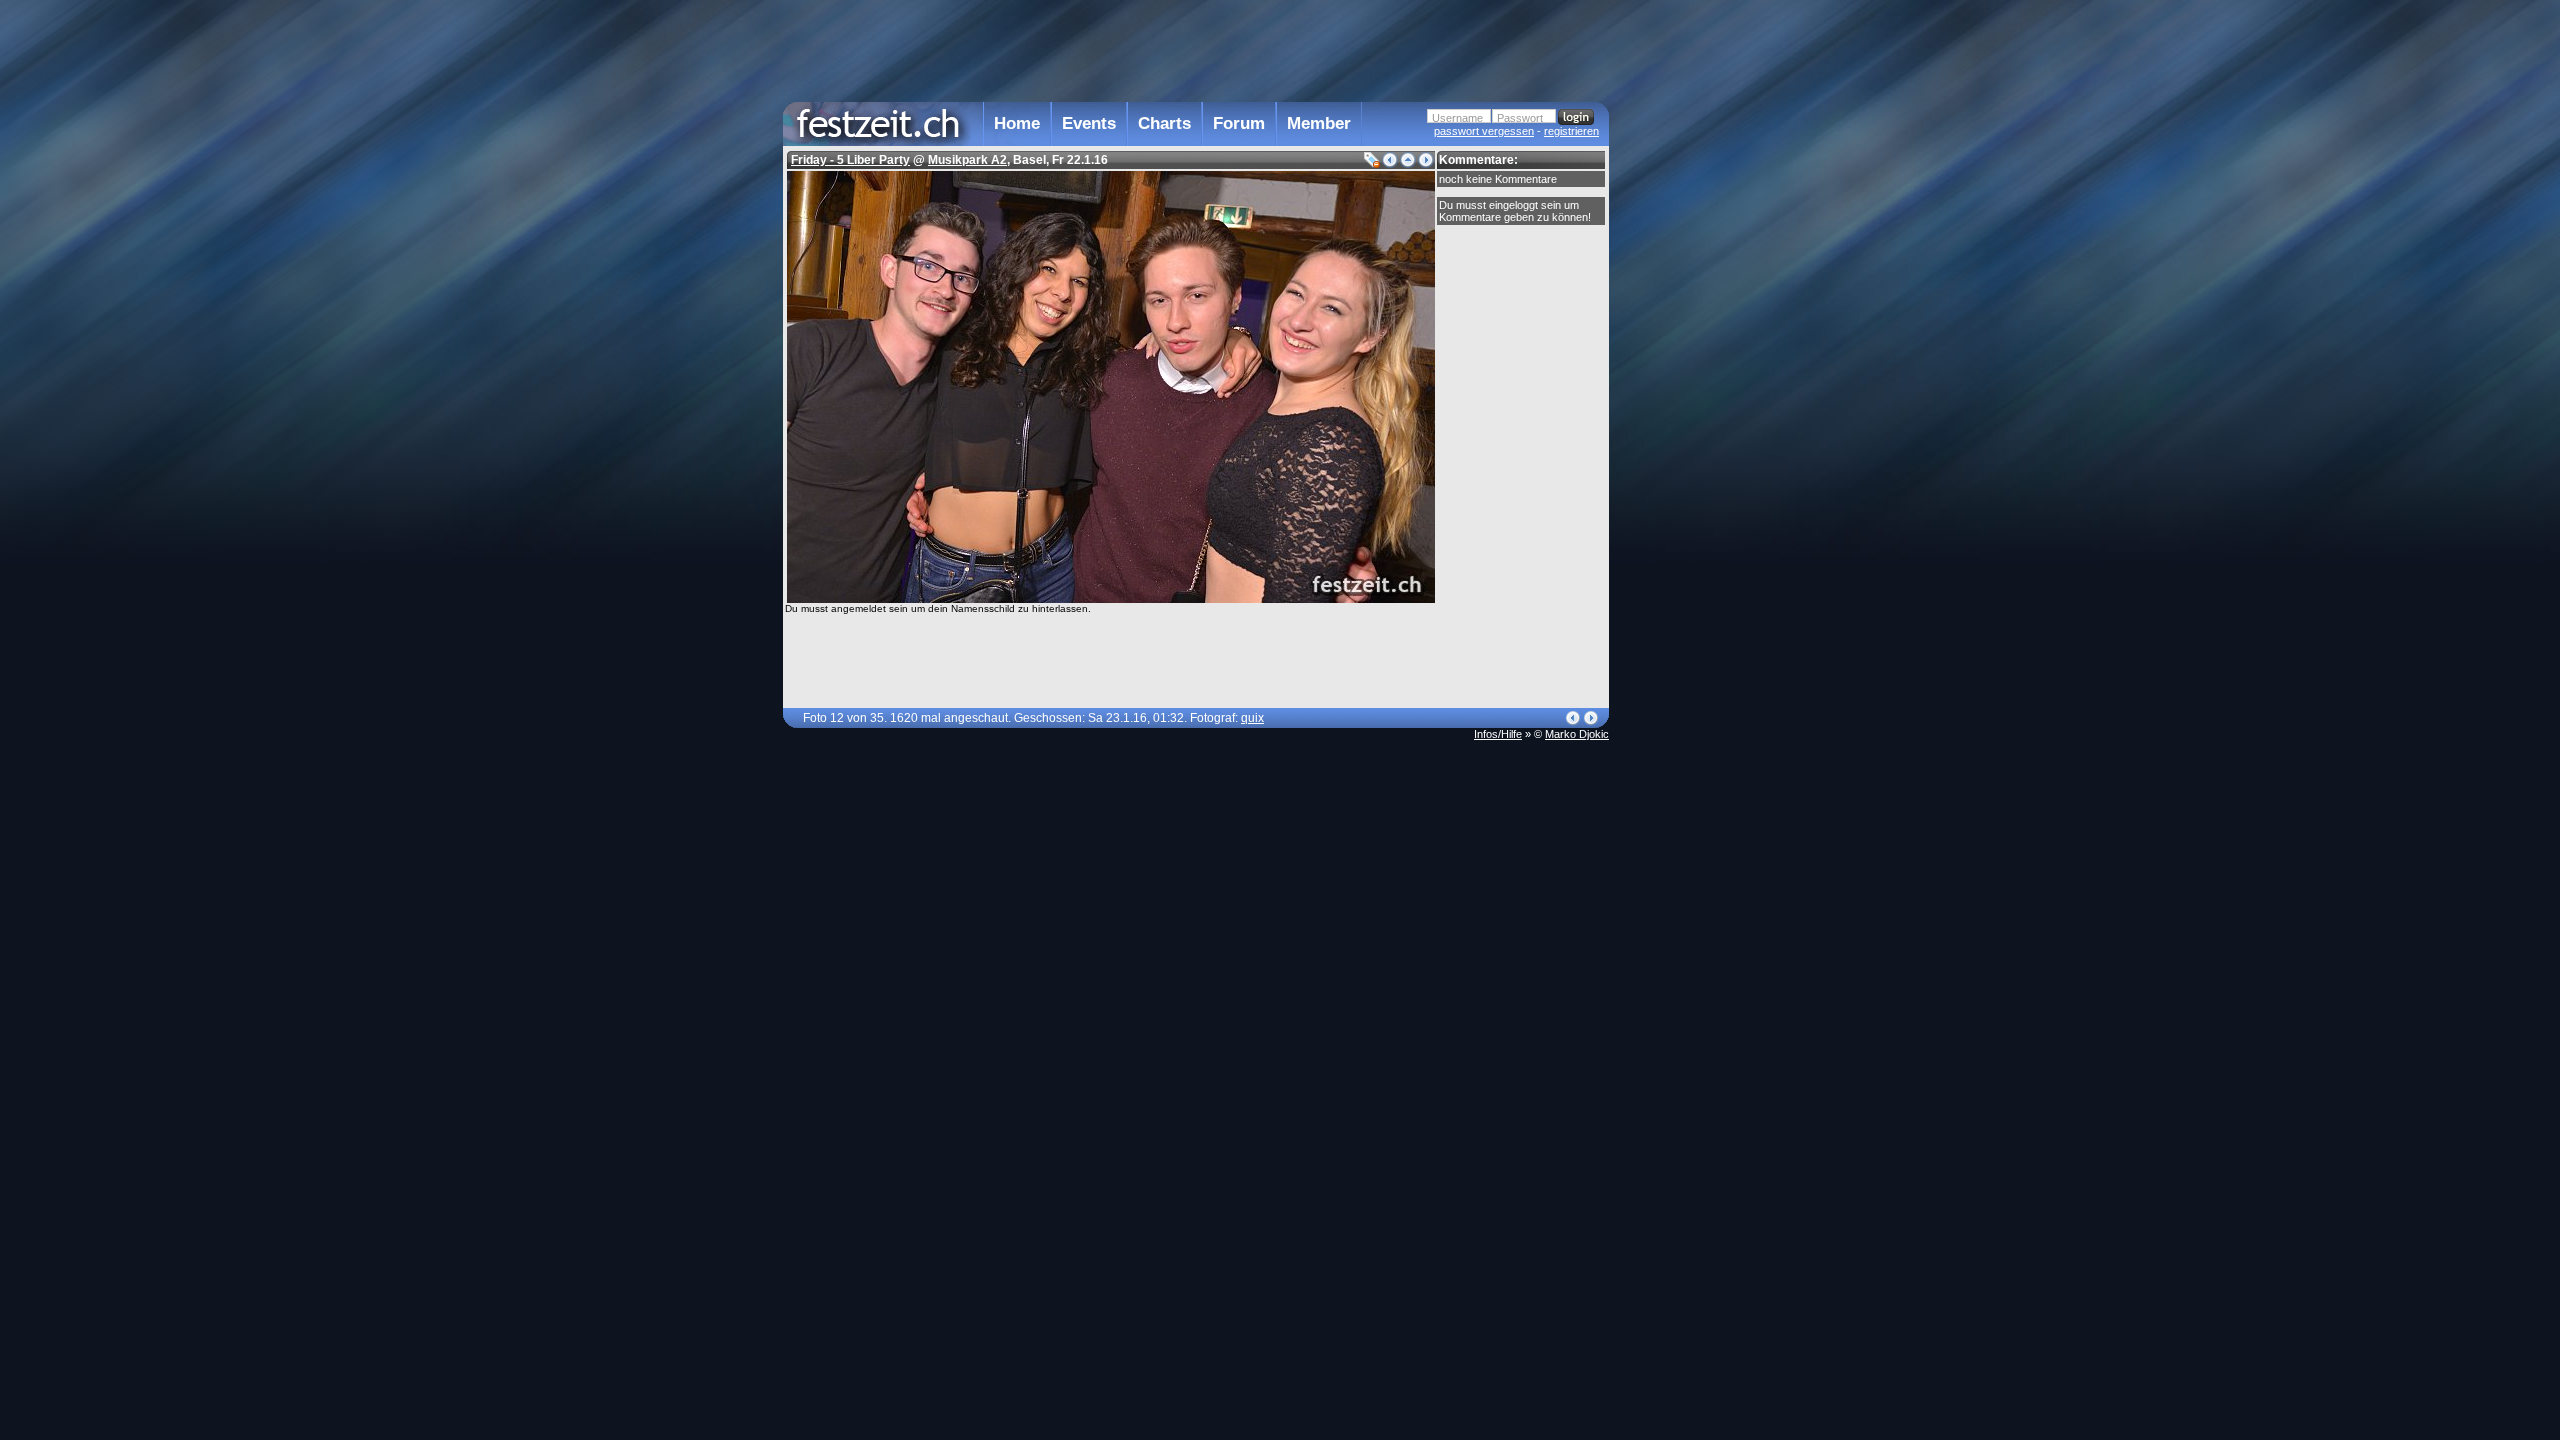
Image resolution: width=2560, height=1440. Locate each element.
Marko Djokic (1577, 734)
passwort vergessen (1484, 131)
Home (1017, 123)
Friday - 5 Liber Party (850, 160)
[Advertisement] (1697, 403)
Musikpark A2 (967, 160)
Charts (1164, 123)
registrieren (1571, 131)
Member (1319, 123)
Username (1457, 118)
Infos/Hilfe (1498, 734)
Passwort (1520, 118)
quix (1252, 718)
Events (1089, 123)
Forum (1239, 123)
